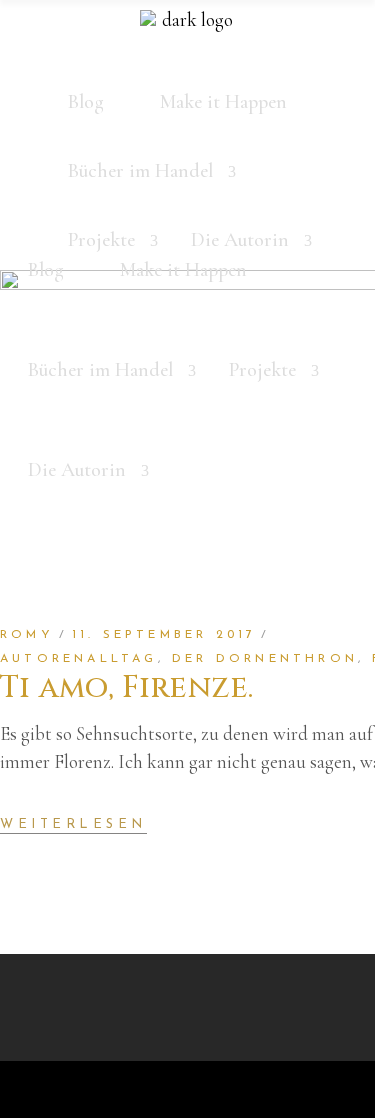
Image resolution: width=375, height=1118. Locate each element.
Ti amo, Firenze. (127, 688)
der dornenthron (265, 659)
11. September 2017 (164, 635)
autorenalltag (79, 659)
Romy (27, 635)
